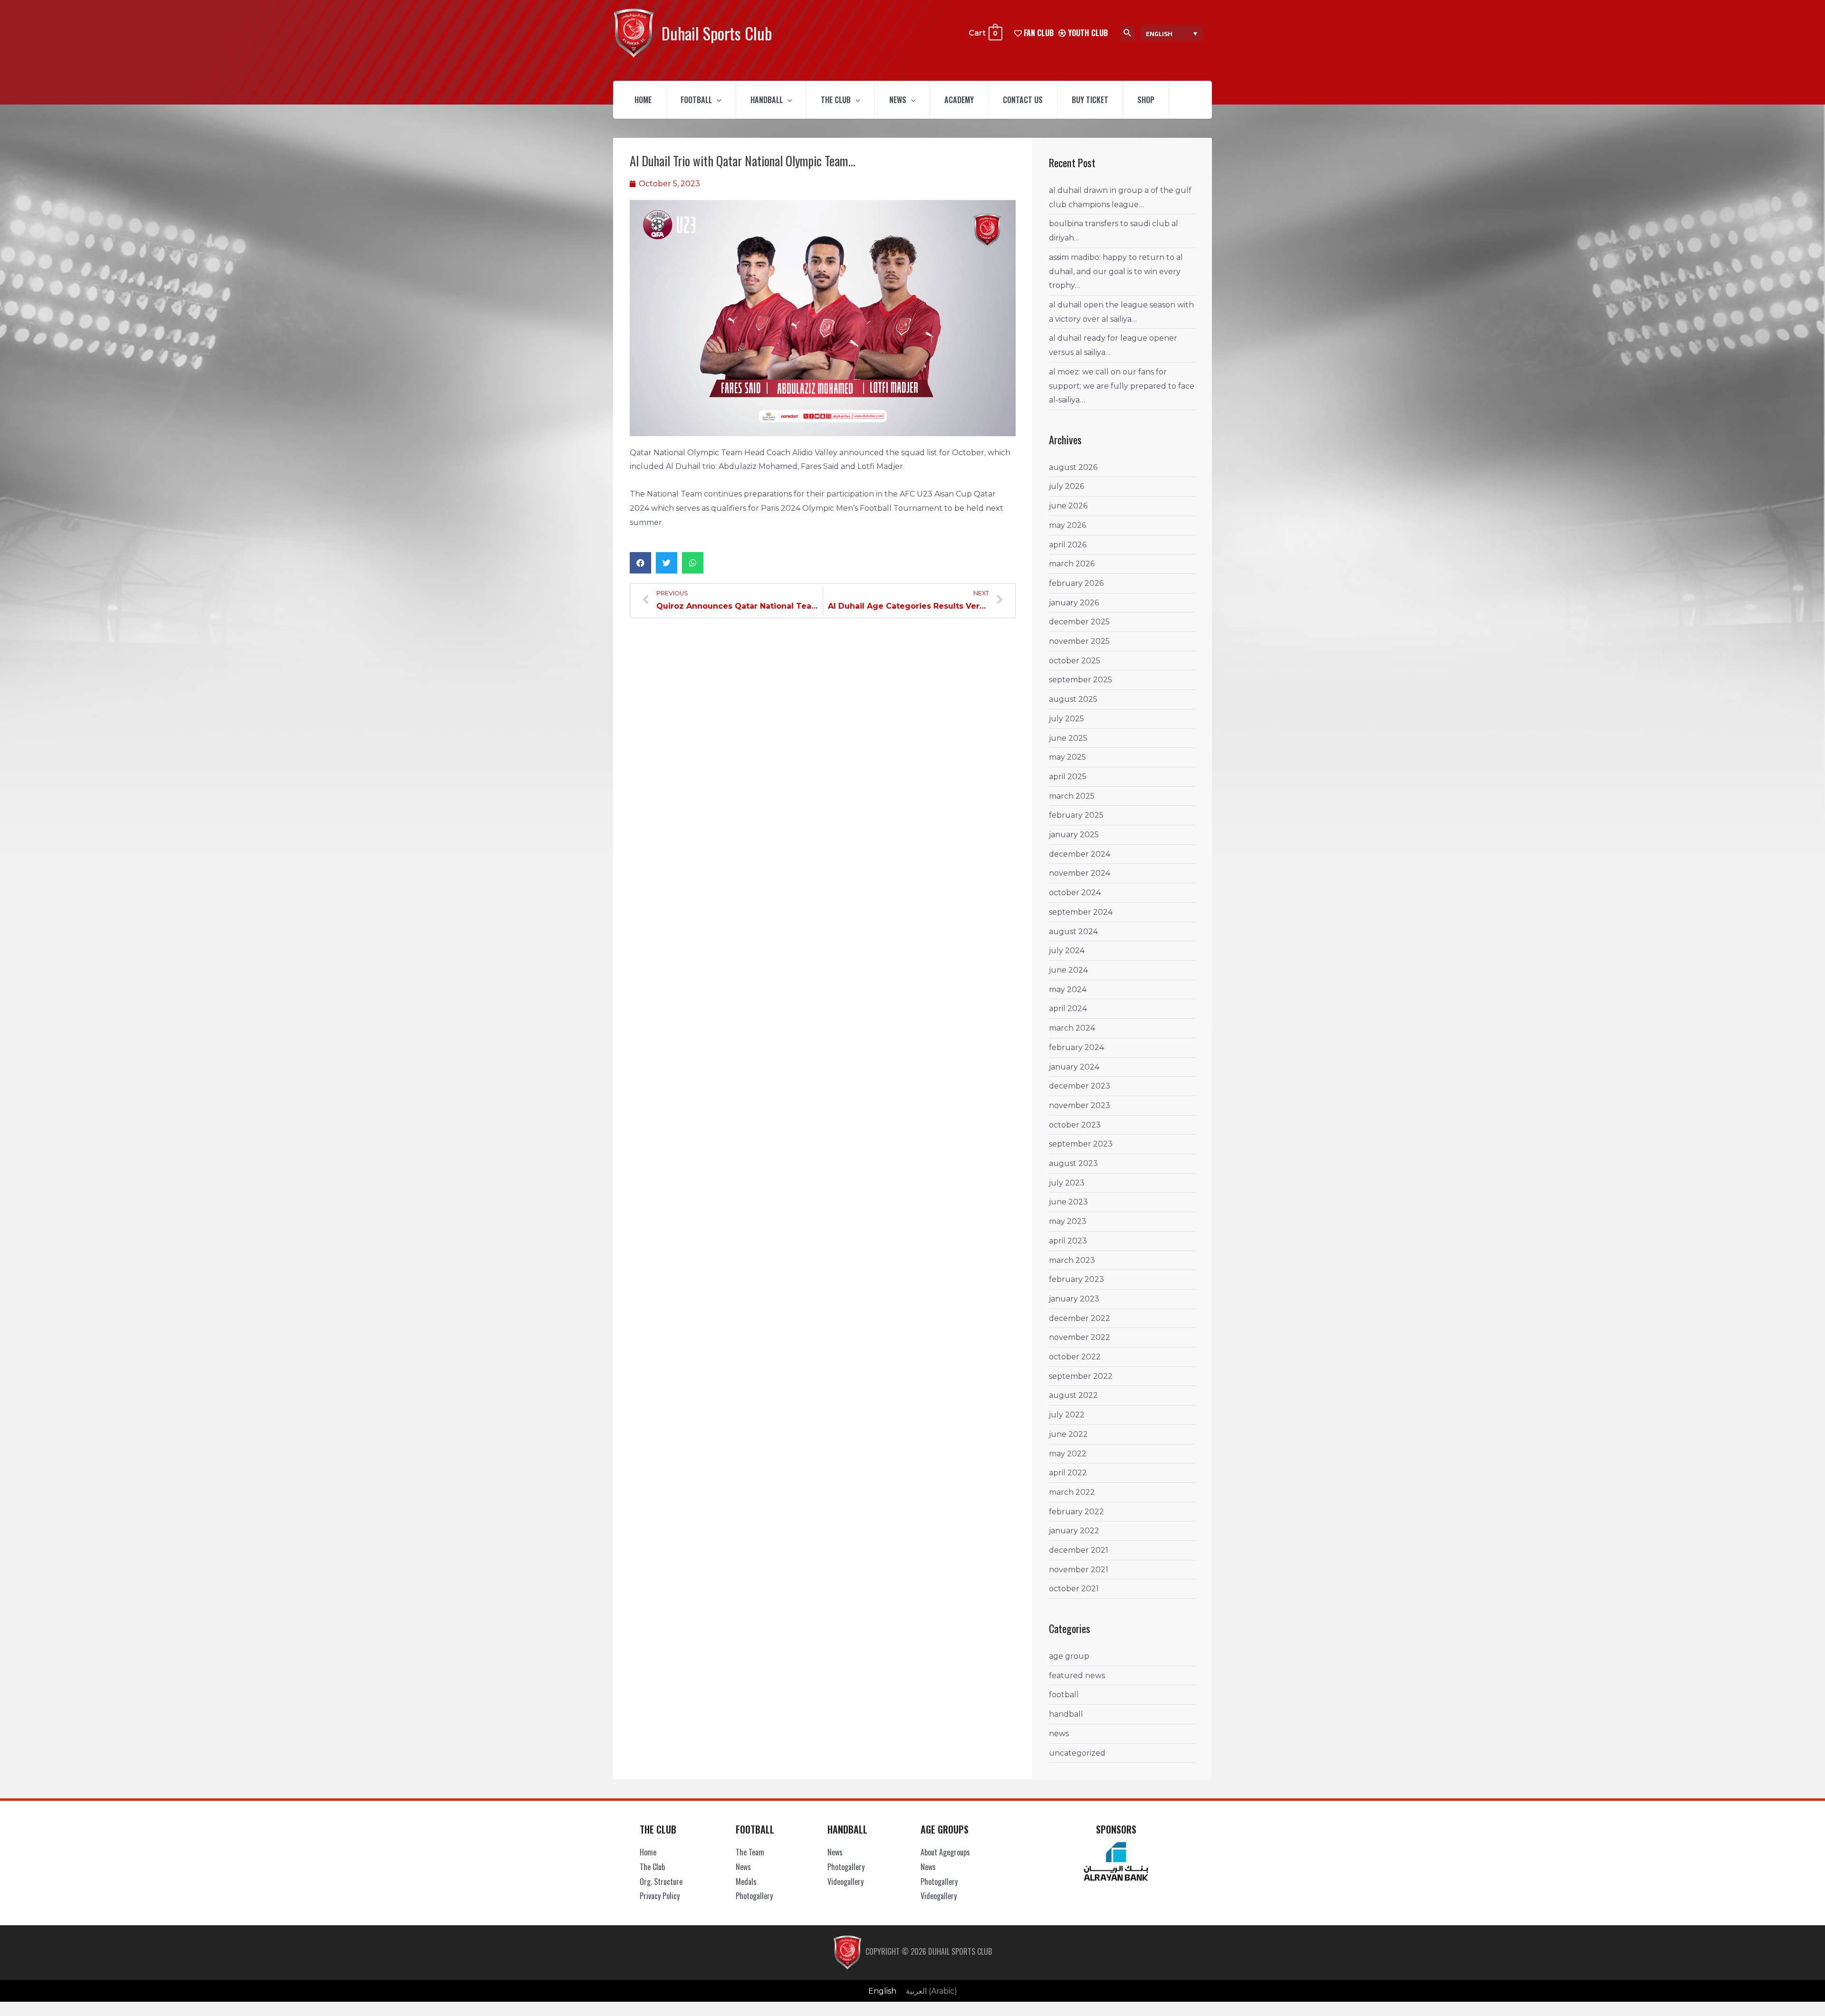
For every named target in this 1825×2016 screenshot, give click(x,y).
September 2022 (1081, 1376)
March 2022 (1072, 1492)
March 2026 (1072, 564)
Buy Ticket (1090, 100)
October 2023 (1075, 1125)
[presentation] (717, 100)
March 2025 (1072, 796)
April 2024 (1068, 1008)
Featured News (1077, 1676)
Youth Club (1087, 33)
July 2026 (1066, 486)
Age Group (1069, 1656)
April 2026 (1068, 545)
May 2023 (1068, 1221)
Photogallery (754, 1896)
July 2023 (1067, 1183)
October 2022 (1075, 1357)
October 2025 (1075, 661)
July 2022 (1067, 1415)
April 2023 (1068, 1241)
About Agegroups (945, 1852)
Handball (767, 100)
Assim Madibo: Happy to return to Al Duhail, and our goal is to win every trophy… (1116, 271)
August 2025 (1073, 699)
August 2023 (1073, 1163)
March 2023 (1072, 1260)
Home (643, 100)
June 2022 (1068, 1434)
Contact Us (1023, 100)
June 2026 (1068, 506)
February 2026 (1076, 583)
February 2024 (1076, 1047)
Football (696, 100)
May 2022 (1068, 1454)
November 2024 (1080, 873)
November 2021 (1079, 1570)
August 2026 (1073, 467)
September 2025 (1081, 680)
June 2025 (1068, 738)
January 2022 (1074, 1531)
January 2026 (1074, 603)
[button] (640, 563)
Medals (746, 1882)
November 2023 (1080, 1105)
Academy (959, 100)
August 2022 (1073, 1395)
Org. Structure (661, 1882)
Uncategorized (1077, 1753)
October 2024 (1075, 893)
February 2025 (1076, 815)
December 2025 (1079, 622)
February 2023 (1076, 1279)
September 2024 (1081, 912)
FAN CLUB (1038, 33)
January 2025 (1074, 835)
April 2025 (1068, 777)
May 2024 (1068, 989)
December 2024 (1080, 854)
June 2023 (1068, 1202)
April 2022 (1068, 1473)
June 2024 (1068, 970)
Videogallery (845, 1882)
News (898, 100)
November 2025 (1079, 641)
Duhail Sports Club (717, 33)
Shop (1146, 100)
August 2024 (1073, 932)
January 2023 (1074, 1299)
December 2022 (1080, 1318)
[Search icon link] (1128, 33)
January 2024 (1074, 1067)
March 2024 (1072, 1028)
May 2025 (1067, 757)
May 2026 (1067, 525)
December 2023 (1080, 1086)
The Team (750, 1852)
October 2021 (1074, 1589)
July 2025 (1066, 719)
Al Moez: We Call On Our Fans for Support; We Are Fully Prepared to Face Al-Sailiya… (1122, 386)
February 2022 (1076, 1512)
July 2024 (1067, 951)
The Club (836, 100)
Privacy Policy (660, 1896)
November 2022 (1080, 1337)
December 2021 (1079, 1550)
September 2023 (1081, 1144)
